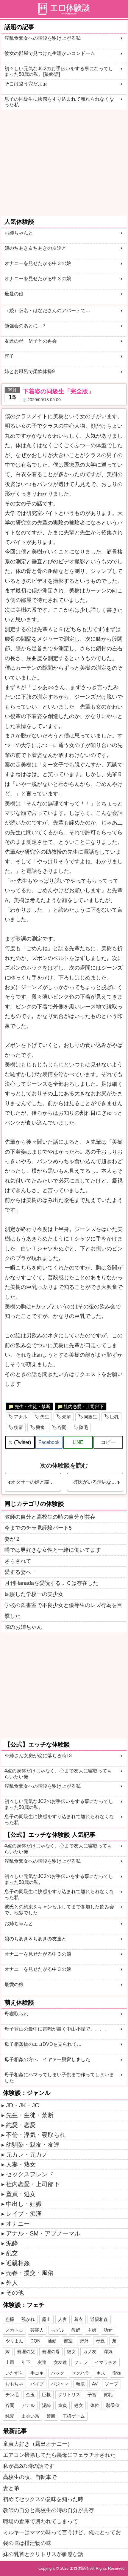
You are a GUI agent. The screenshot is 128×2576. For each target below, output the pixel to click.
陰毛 (84, 1427)
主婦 (92, 2330)
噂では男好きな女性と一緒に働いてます (53, 1550)
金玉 (30, 2395)
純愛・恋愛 (21, 2125)
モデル (58, 2330)
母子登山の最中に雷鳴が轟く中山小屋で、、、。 (57, 2029)
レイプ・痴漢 (24, 2214)
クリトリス (69, 2395)
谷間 (62, 1427)
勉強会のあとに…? (25, 326)
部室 (68, 2341)
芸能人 (37, 2330)
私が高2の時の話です (29, 2466)
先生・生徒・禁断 (32, 1406)
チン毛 (12, 2395)
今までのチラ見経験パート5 (38, 1528)
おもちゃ (14, 2384)
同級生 (90, 1417)
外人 (12, 2283)
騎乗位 (113, 2405)
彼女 (71, 2352)
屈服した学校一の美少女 (34, 1594)
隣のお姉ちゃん (23, 1627)
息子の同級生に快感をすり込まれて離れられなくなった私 (59, 102)
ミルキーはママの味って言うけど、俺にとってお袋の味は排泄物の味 (62, 2538)
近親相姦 (18, 2263)
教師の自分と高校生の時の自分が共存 (50, 1517)
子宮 (92, 2395)
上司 (10, 2362)
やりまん (14, 2341)
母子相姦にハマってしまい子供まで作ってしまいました (59, 2077)
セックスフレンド (30, 2174)
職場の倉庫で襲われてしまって (40, 2521)
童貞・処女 (21, 2194)
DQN (35, 2341)
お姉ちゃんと (19, 233)
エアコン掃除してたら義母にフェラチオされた (59, 2455)
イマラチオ (106, 2362)
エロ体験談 (79, 2568)
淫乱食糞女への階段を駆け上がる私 (43, 38)
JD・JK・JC (22, 2105)
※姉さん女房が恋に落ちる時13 (38, 1756)
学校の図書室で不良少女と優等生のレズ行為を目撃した (63, 1611)
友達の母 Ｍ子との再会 (31, 341)
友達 (42, 2362)
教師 (76, 2330)
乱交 (12, 2253)
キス (101, 2373)
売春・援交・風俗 (30, 2273)
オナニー (18, 2224)
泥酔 (12, 2243)
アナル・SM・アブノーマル (43, 2233)
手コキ (37, 2373)
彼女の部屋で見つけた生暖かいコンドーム (50, 53)
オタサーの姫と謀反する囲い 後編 (36, 1482)
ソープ (111, 2384)
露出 (46, 2319)
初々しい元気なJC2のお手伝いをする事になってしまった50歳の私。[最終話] (59, 71)
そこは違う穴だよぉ (26, 84)
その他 (15, 2293)
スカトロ (14, 2330)
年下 (26, 2362)
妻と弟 (11, 2488)
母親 (100, 2341)
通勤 (52, 2341)
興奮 (40, 1427)
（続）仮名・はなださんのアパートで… (47, 310)
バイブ (37, 2384)
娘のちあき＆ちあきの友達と (35, 248)
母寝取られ (16, 2014)
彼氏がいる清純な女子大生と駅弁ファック (98, 1482)
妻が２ (13, 1539)
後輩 (18, 1427)
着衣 (79, 2319)
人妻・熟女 (21, 2164)
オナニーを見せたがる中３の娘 (38, 263)
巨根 (46, 2395)
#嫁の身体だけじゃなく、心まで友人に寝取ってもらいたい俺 (58, 1774)
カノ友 (90, 2352)
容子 (9, 356)
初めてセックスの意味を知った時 (43, 2499)
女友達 (60, 2362)
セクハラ (80, 2373)
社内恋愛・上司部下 (84, 1406)
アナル (21, 1417)
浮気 (108, 2352)
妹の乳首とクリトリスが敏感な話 (43, 2554)
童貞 (63, 2405)
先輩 (66, 1417)
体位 (95, 2405)
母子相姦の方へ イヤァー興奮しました (47, 2059)
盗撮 (10, 2319)
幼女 (108, 2330)
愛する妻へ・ (21, 1572)
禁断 (51, 2416)
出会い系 (30, 2416)
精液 (80, 2384)
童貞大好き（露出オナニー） (38, 2444)
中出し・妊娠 (24, 2204)
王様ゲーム (74, 2416)
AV (95, 2384)
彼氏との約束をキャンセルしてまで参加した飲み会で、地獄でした (59, 1910)
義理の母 (51, 2352)
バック (58, 2373)
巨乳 (114, 1417)
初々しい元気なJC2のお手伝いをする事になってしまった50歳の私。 (59, 1804)
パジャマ (60, 2384)
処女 (79, 2405)
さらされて (18, 1561)
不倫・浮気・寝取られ (36, 2135)
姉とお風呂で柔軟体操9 (30, 371)
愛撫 (117, 2373)
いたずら (14, 2373)
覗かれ (28, 2319)
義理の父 (26, 2352)
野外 (84, 2341)
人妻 (63, 2319)
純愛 (10, 2416)
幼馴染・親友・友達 (33, 2145)
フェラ (81, 2362)
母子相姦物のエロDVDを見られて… (43, 2044)
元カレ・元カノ (27, 2155)
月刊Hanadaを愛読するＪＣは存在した (51, 1583)
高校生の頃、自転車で (30, 2477)
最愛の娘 (14, 294)
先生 (45, 1417)
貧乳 (108, 2395)
